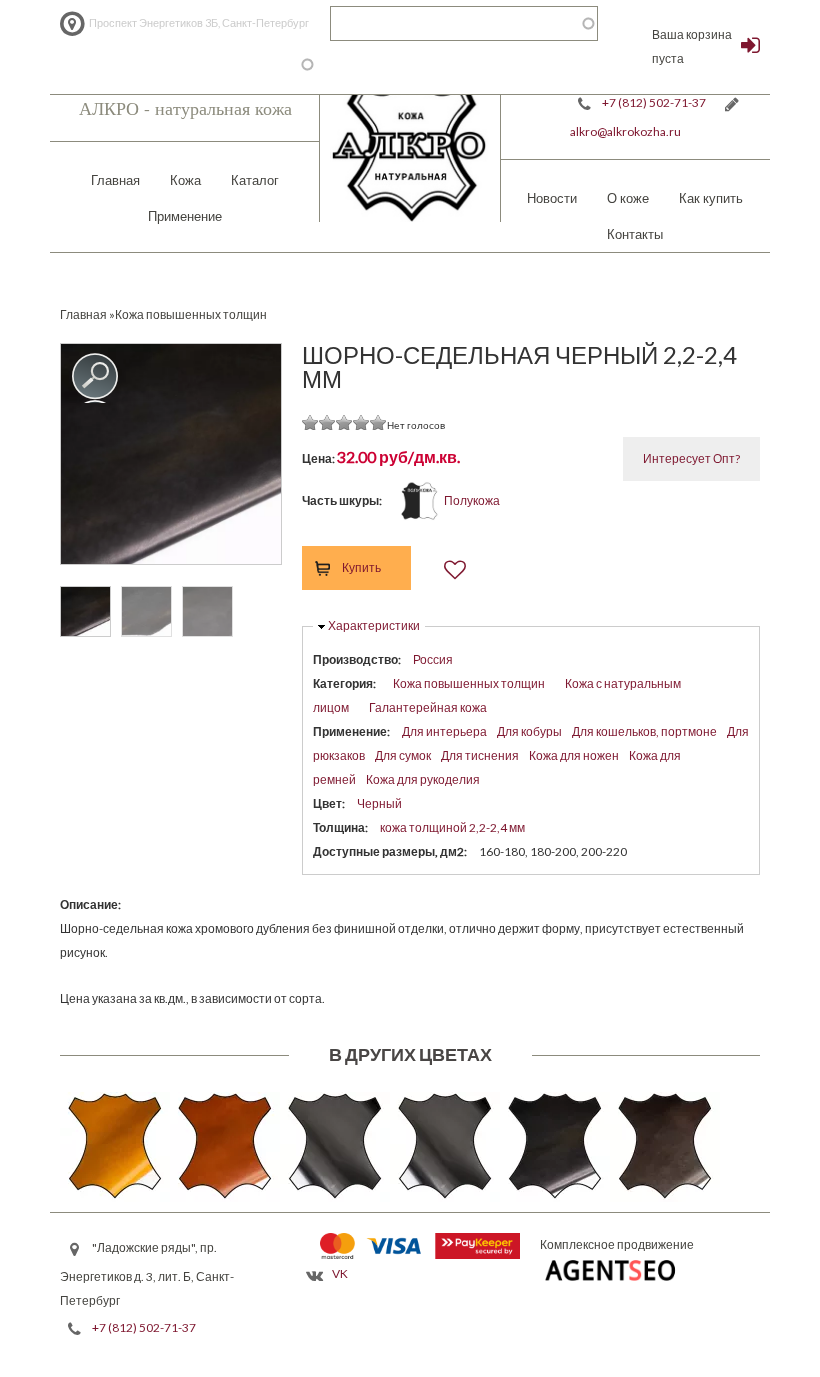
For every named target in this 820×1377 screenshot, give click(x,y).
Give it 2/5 (327, 422)
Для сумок (403, 755)
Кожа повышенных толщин (469, 683)
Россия (433, 659)
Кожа (185, 180)
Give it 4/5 (361, 422)
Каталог (255, 180)
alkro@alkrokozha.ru (625, 131)
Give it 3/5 (344, 422)
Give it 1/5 (310, 422)
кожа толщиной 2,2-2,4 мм (452, 827)
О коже (628, 198)
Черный (379, 803)
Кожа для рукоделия (423, 779)
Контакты (635, 234)
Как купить (711, 198)
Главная (115, 180)
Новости (552, 198)
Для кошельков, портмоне (644, 731)
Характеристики (374, 625)
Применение (185, 216)
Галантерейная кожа (428, 707)
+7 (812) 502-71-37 (654, 102)
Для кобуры (529, 731)
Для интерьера (444, 731)
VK (340, 1273)
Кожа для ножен (574, 755)
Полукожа (472, 500)
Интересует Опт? (691, 458)
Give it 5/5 (378, 422)
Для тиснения (480, 755)
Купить (361, 567)
